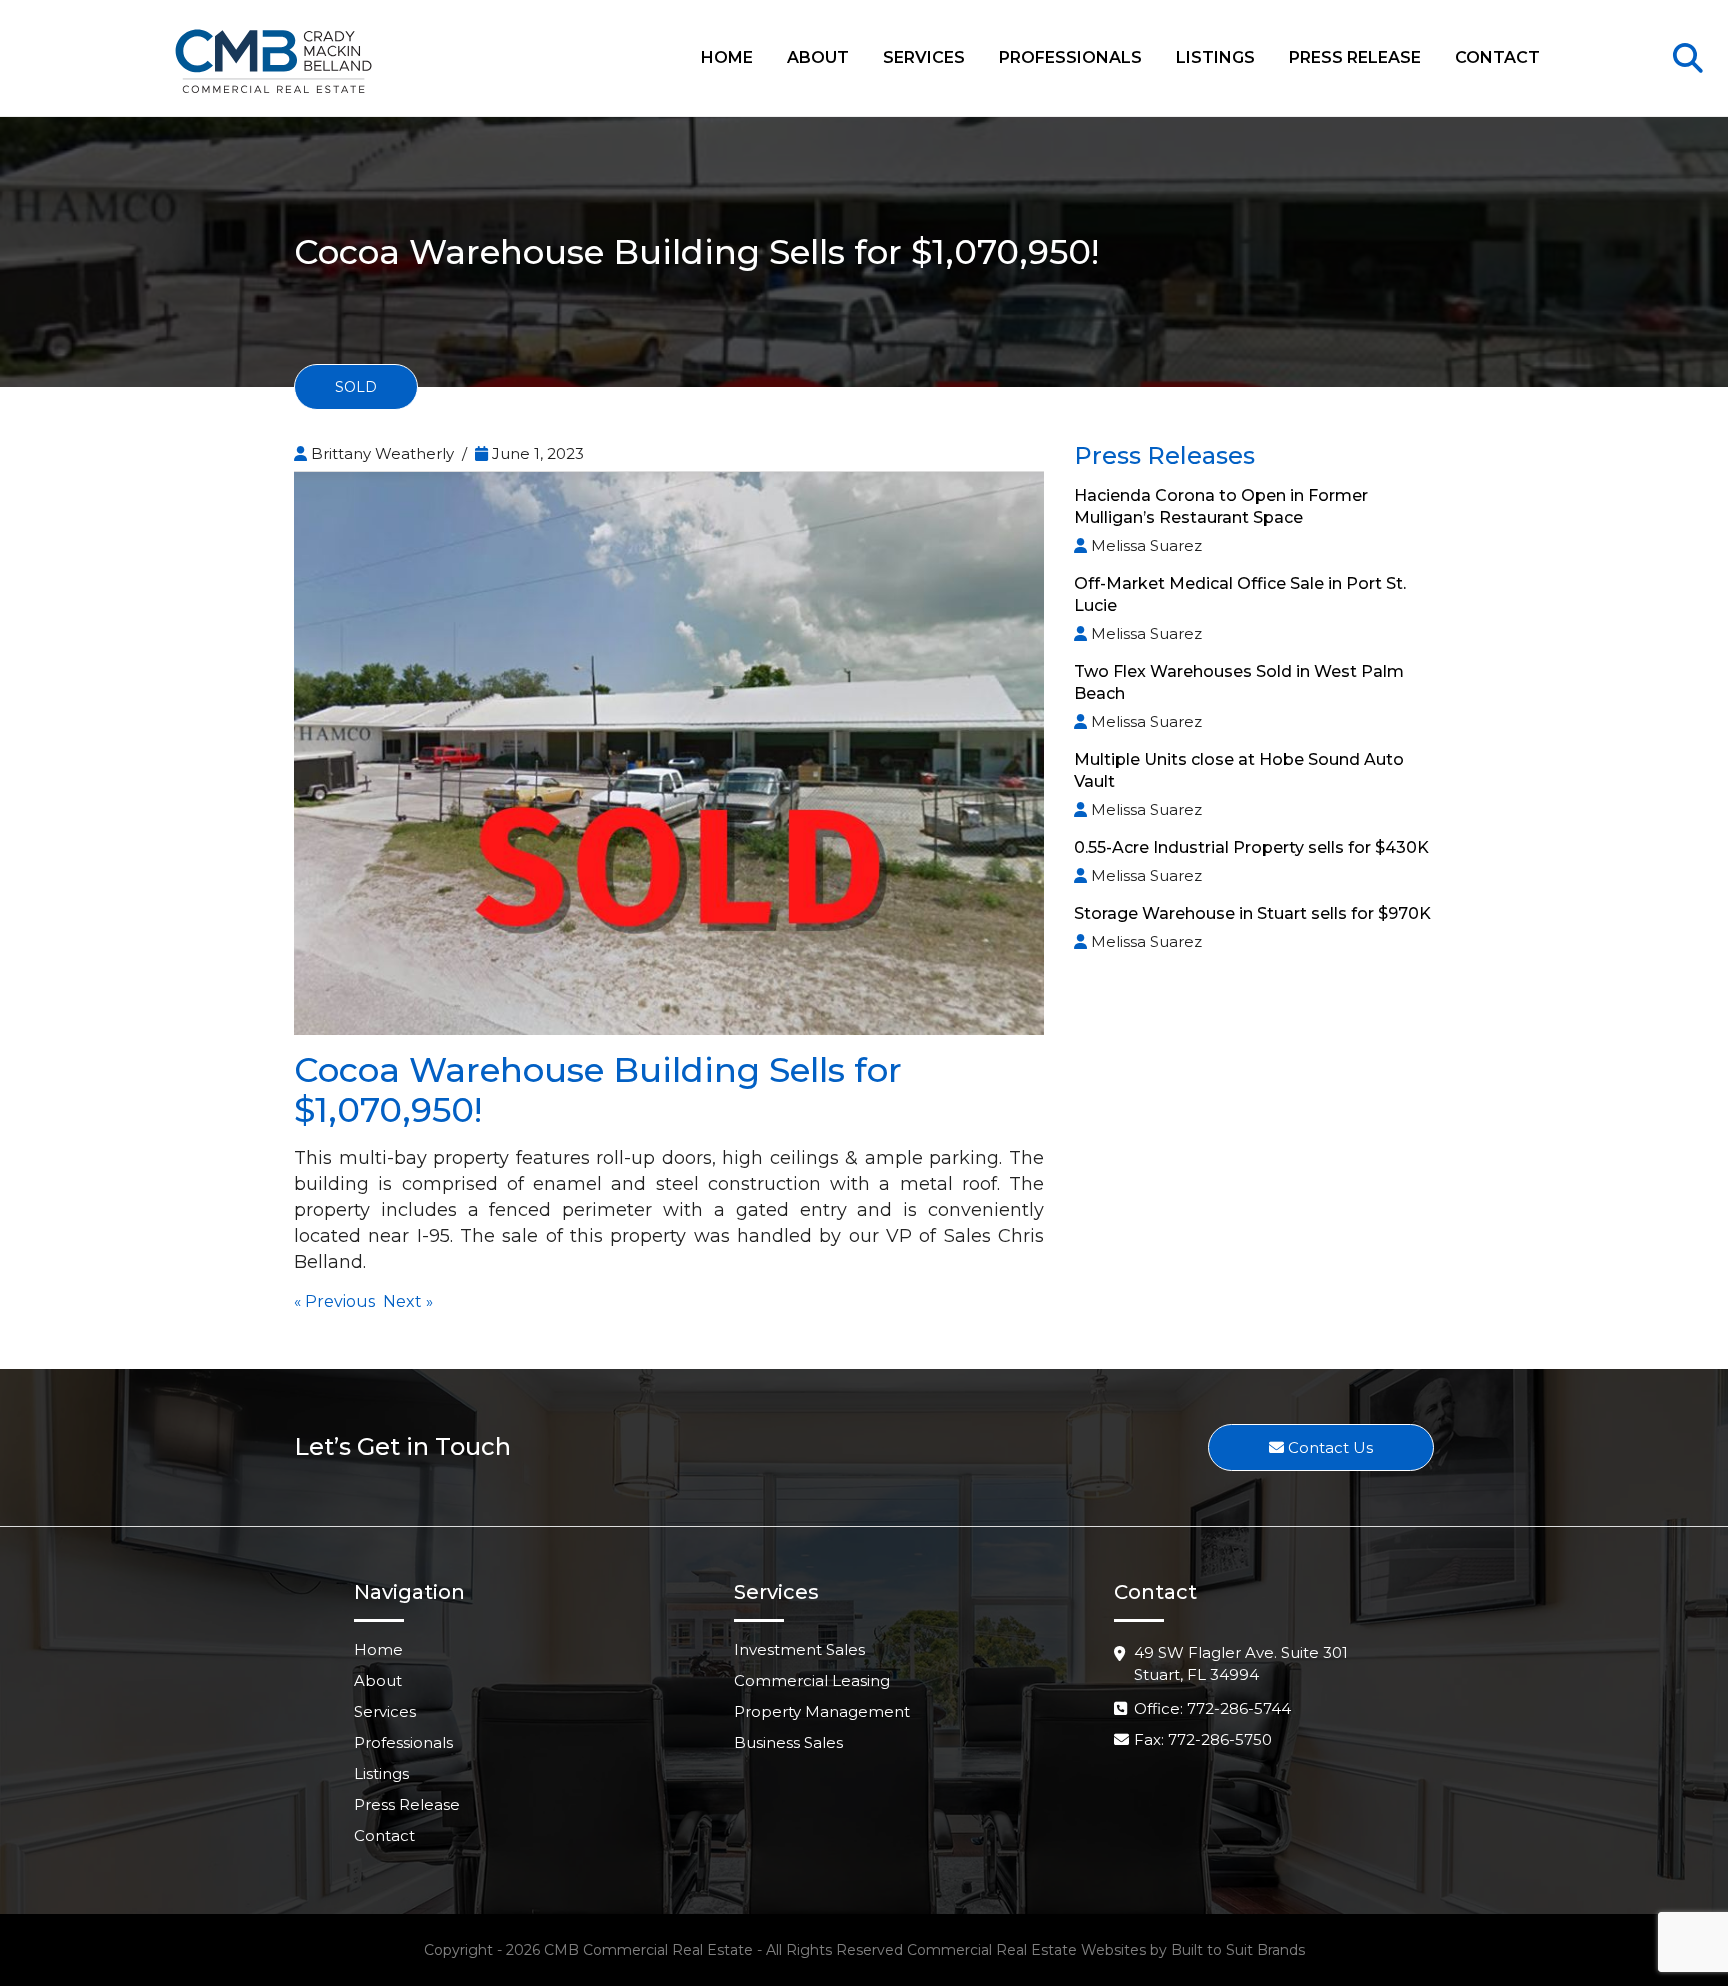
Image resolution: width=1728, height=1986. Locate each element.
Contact (1497, 57)
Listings (1215, 57)
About (818, 57)
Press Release (1355, 57)
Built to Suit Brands (1238, 1950)
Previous (340, 1301)
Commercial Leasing (812, 1680)
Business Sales (788, 1742)
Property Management (822, 1711)
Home (727, 57)
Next (402, 1301)
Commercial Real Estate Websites (1026, 1950)
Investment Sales (799, 1649)
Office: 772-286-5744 (1212, 1708)
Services (924, 57)
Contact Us (1328, 1447)
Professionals (1070, 57)
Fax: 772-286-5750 (1203, 1739)
